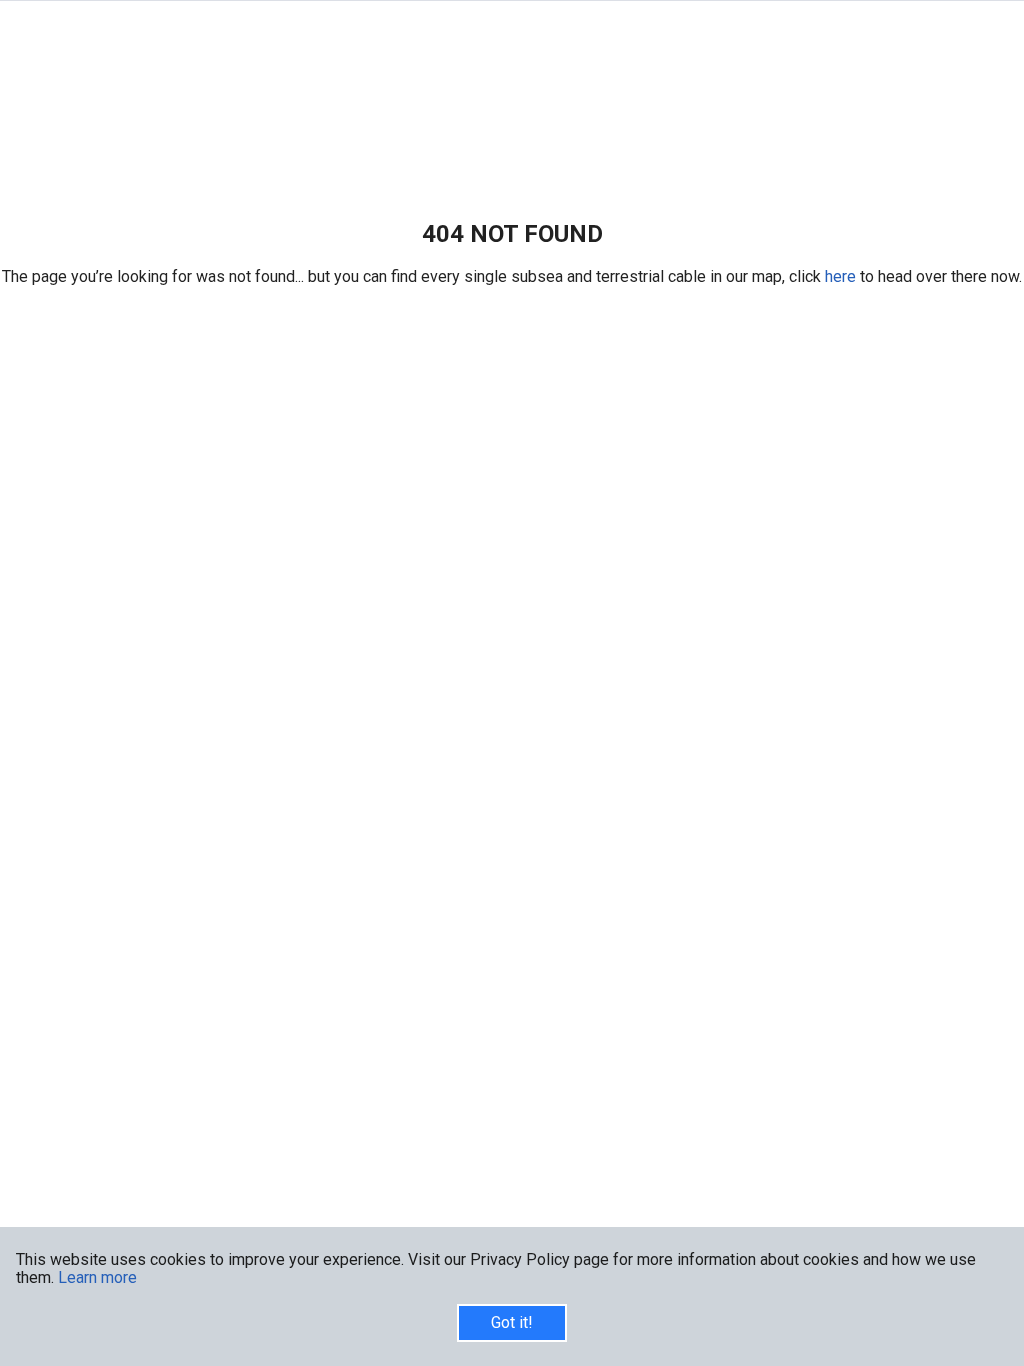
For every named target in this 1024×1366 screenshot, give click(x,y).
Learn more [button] (97, 1277)
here (842, 276)
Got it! (512, 1322)
